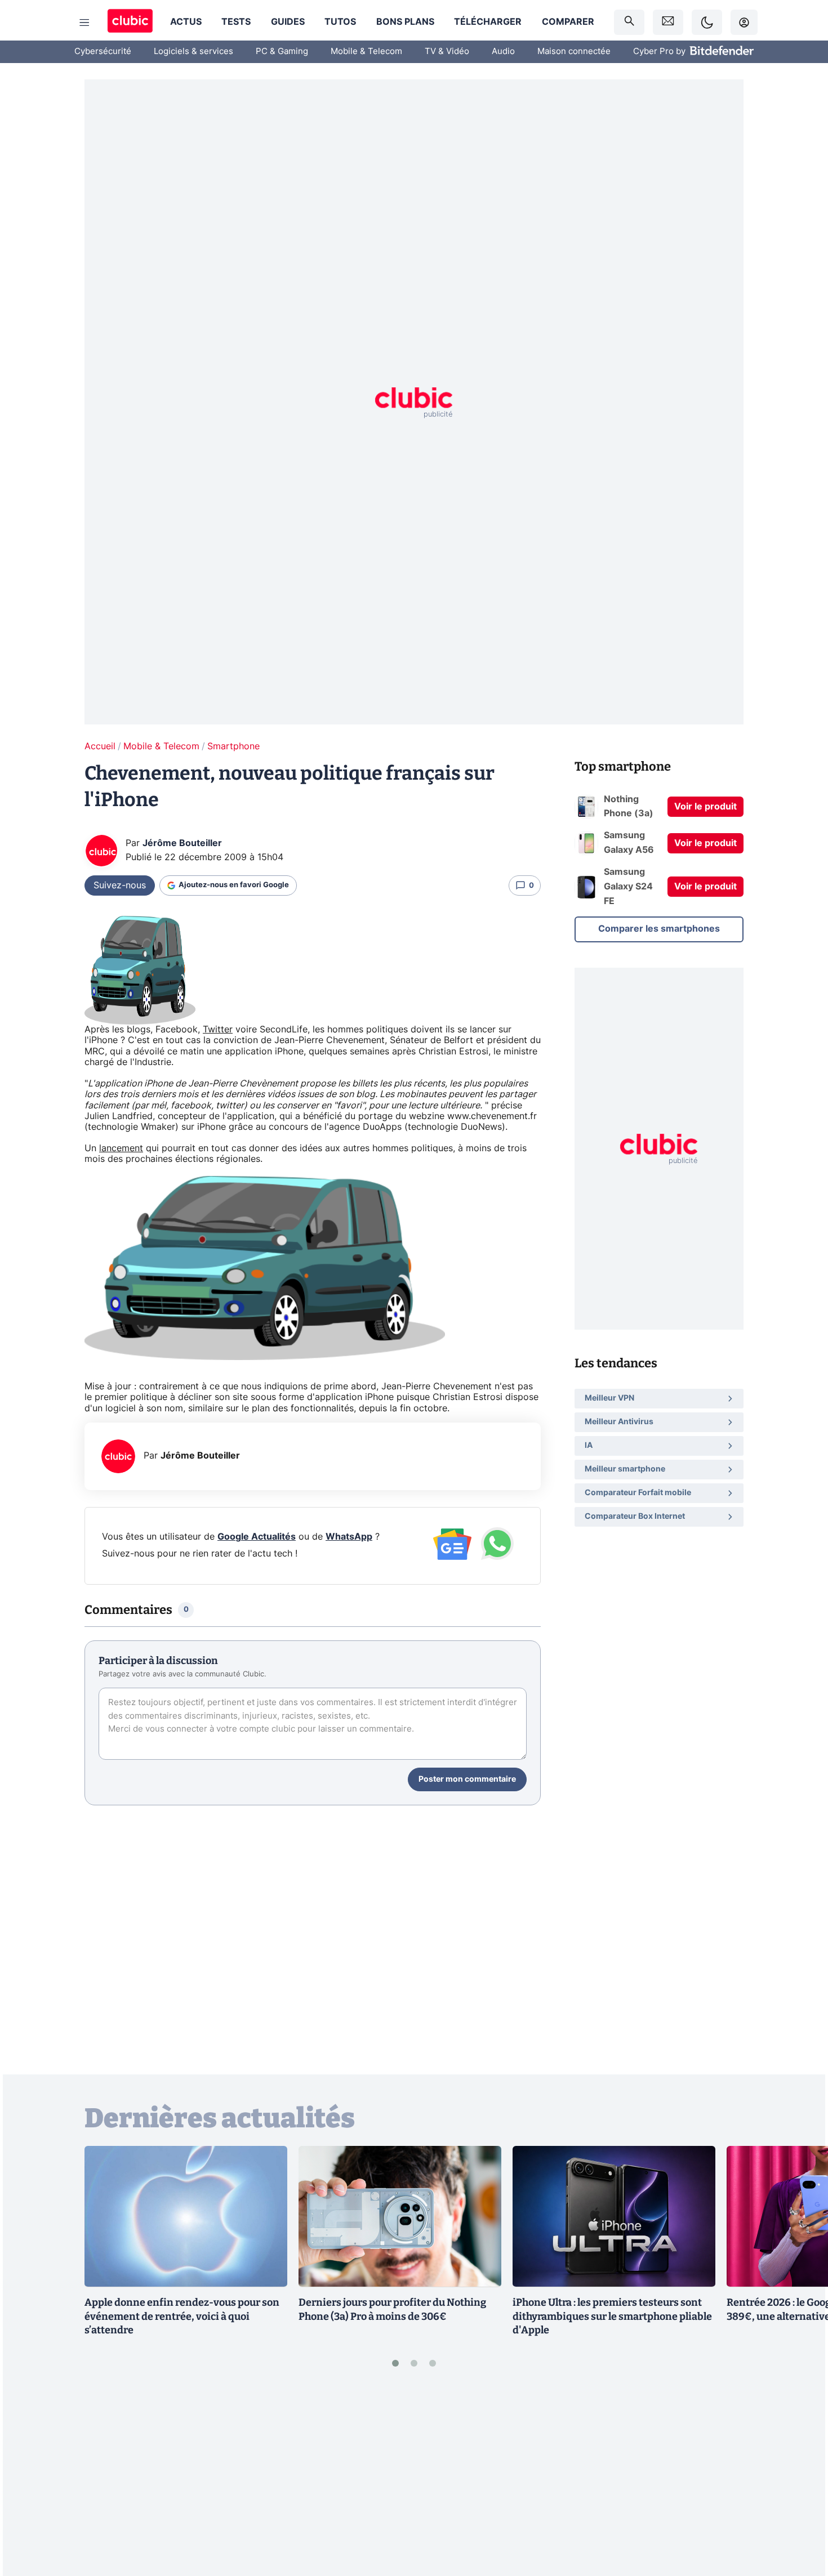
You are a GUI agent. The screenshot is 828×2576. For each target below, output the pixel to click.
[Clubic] (130, 22)
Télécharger (488, 22)
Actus (186, 22)
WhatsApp (349, 1537)
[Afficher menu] (84, 23)
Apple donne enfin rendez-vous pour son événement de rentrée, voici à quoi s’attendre (182, 2316)
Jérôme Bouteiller (182, 843)
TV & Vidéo (447, 52)
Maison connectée (574, 52)
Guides (288, 22)
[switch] (707, 22)
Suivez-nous (120, 885)
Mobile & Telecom (366, 52)
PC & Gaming (282, 52)
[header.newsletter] (668, 22)
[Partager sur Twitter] (800, 2517)
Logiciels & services (193, 52)
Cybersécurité (103, 52)
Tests (236, 22)
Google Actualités (257, 1537)
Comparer (568, 22)
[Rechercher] (629, 22)
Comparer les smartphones (659, 929)
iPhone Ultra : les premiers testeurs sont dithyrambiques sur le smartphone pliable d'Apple (612, 2316)
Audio (503, 52)
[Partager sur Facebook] (800, 2479)
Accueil (100, 746)
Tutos (340, 22)
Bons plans (405, 22)
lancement (121, 1148)
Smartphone (233, 746)
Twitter (218, 1030)
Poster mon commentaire (467, 1779)
